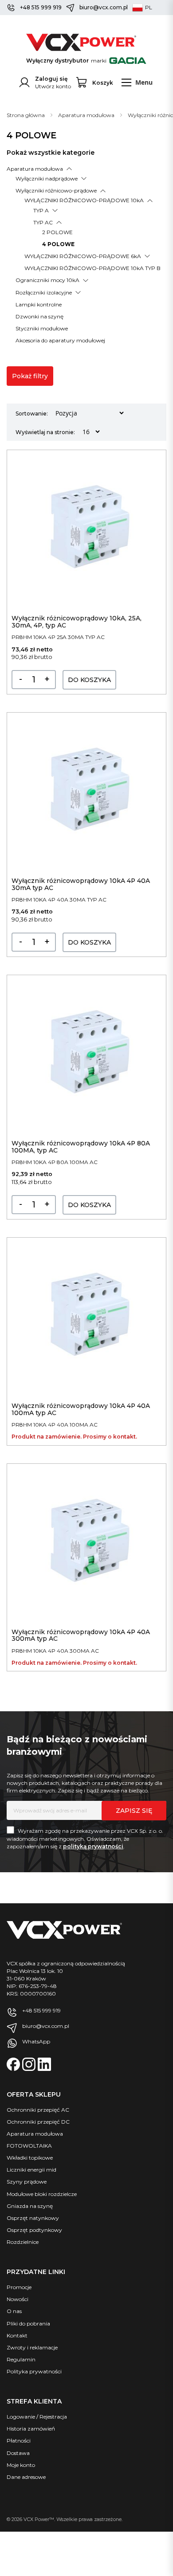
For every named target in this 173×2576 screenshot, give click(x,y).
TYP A (41, 210)
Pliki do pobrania (28, 2323)
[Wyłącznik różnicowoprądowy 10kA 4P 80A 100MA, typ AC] (86, 1055)
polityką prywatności (93, 1846)
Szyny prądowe (27, 2182)
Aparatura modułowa (87, 115)
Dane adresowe (26, 2477)
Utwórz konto (53, 86)
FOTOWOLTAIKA (29, 2146)
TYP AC (43, 222)
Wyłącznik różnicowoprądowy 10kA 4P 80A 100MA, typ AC (81, 1147)
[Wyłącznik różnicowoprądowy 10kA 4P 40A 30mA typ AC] (86, 793)
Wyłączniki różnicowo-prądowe (56, 190)
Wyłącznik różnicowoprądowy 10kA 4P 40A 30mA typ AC (81, 884)
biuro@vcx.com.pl (104, 7)
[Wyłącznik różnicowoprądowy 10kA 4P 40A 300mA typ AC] (86, 1544)
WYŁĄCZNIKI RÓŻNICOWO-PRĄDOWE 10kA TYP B (92, 268)
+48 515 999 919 (41, 7)
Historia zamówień (31, 2429)
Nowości (18, 2299)
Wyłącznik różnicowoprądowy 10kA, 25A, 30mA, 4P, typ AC (77, 621)
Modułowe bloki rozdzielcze (42, 2194)
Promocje (19, 2287)
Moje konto (21, 2465)
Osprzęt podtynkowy (34, 2230)
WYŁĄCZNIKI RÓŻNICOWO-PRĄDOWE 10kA (84, 200)
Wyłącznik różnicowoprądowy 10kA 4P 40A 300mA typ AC (81, 1635)
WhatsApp (36, 2041)
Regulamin (21, 2359)
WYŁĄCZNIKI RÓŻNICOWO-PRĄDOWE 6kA (83, 256)
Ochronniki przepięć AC (38, 2110)
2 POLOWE (57, 232)
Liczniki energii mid (31, 2170)
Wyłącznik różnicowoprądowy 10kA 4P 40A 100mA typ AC (81, 1409)
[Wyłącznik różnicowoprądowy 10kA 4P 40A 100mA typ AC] (86, 1318)
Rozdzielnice (23, 2242)
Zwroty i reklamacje (32, 2347)
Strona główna (26, 115)
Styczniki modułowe (42, 328)
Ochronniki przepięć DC (38, 2122)
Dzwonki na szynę (39, 316)
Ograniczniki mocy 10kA (47, 280)
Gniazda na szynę (30, 2206)
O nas (14, 2311)
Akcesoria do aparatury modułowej (60, 340)
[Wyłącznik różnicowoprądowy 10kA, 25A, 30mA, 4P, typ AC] (86, 530)
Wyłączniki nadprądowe (47, 178)
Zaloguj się (51, 79)
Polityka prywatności (34, 2371)
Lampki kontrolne (39, 304)
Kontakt (17, 2335)
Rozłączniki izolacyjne (44, 292)
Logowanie (21, 2417)
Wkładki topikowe (30, 2158)
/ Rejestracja (51, 2417)
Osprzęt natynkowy (33, 2218)
